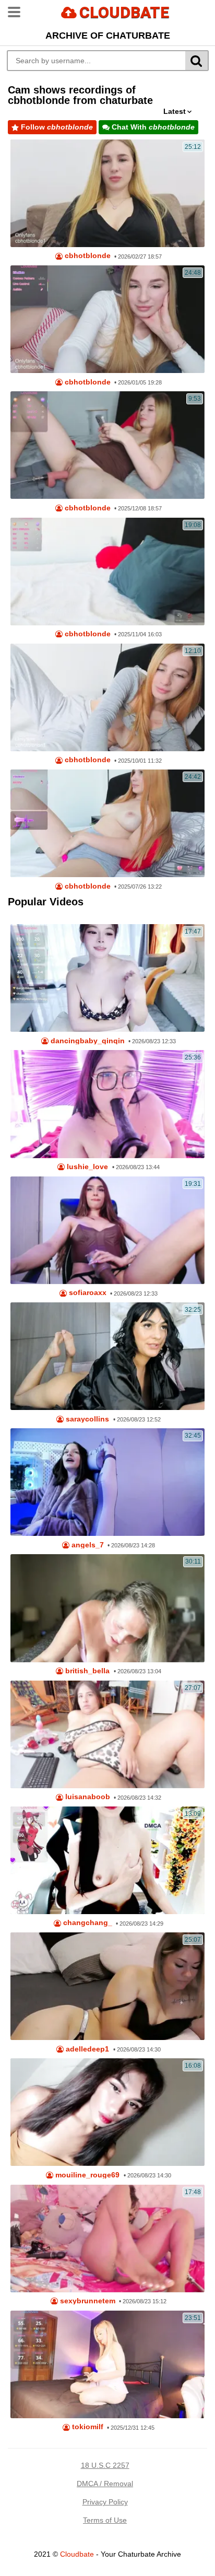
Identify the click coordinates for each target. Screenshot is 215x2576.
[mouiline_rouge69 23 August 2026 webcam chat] (107, 2112)
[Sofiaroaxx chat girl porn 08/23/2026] (107, 1230)
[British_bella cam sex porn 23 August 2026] (107, 1608)
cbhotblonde (87, 256)
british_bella (86, 1671)
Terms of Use (105, 2520)
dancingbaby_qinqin (87, 1041)
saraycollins (86, 1419)
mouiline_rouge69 (86, 2175)
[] (197, 61)
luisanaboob (87, 1797)
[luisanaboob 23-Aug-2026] (107, 1734)
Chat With (152, 127)
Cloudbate (77, 2554)
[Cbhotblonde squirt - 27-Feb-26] (107, 193)
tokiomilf (87, 2427)
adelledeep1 (86, 2049)
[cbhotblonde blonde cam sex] (107, 697)
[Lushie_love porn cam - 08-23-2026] (107, 1104)
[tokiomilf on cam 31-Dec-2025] (107, 2364)
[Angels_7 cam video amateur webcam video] (107, 1482)
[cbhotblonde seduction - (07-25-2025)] (107, 823)
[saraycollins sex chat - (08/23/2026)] (107, 1356)
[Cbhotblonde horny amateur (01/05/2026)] (107, 319)
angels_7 (87, 1545)
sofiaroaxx (87, 1293)
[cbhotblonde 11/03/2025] (107, 572)
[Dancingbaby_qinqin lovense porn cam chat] (107, 978)
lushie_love (86, 1167)
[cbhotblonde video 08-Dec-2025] (107, 445)
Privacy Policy (105, 2502)
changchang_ (87, 1923)
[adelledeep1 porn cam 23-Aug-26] (107, 1986)
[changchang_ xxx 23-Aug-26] (107, 1860)
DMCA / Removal (105, 2484)
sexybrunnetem (87, 2301)
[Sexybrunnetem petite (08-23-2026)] (107, 2239)
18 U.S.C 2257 (105, 2465)
